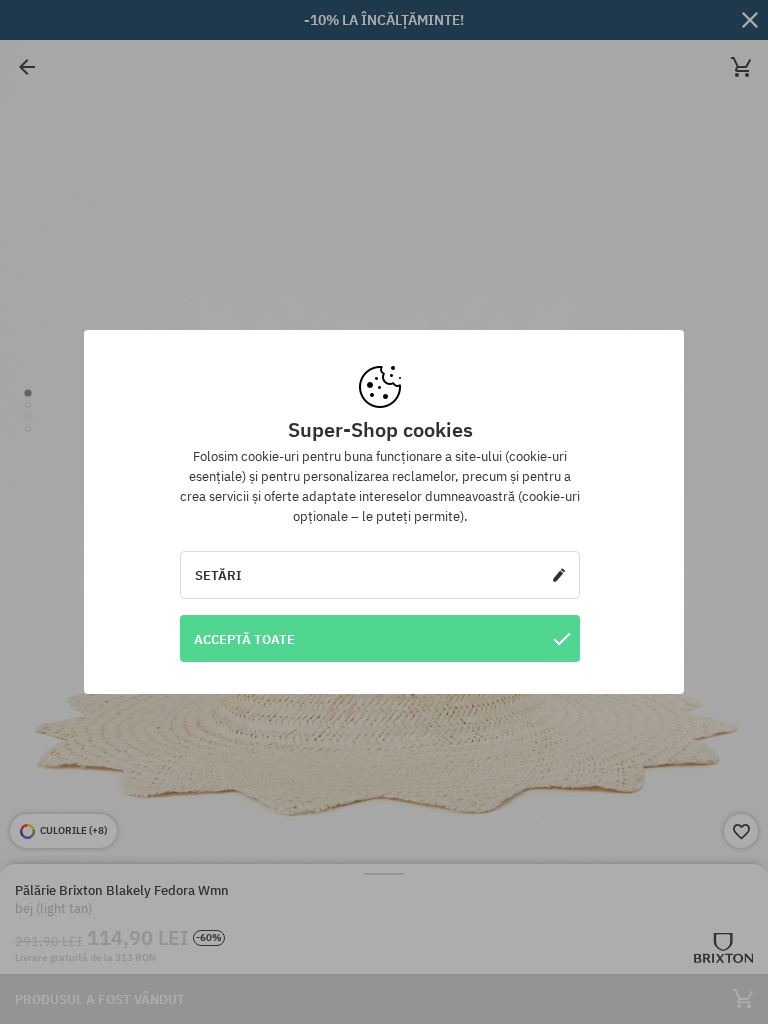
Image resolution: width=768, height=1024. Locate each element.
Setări (218, 575)
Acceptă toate (244, 639)
